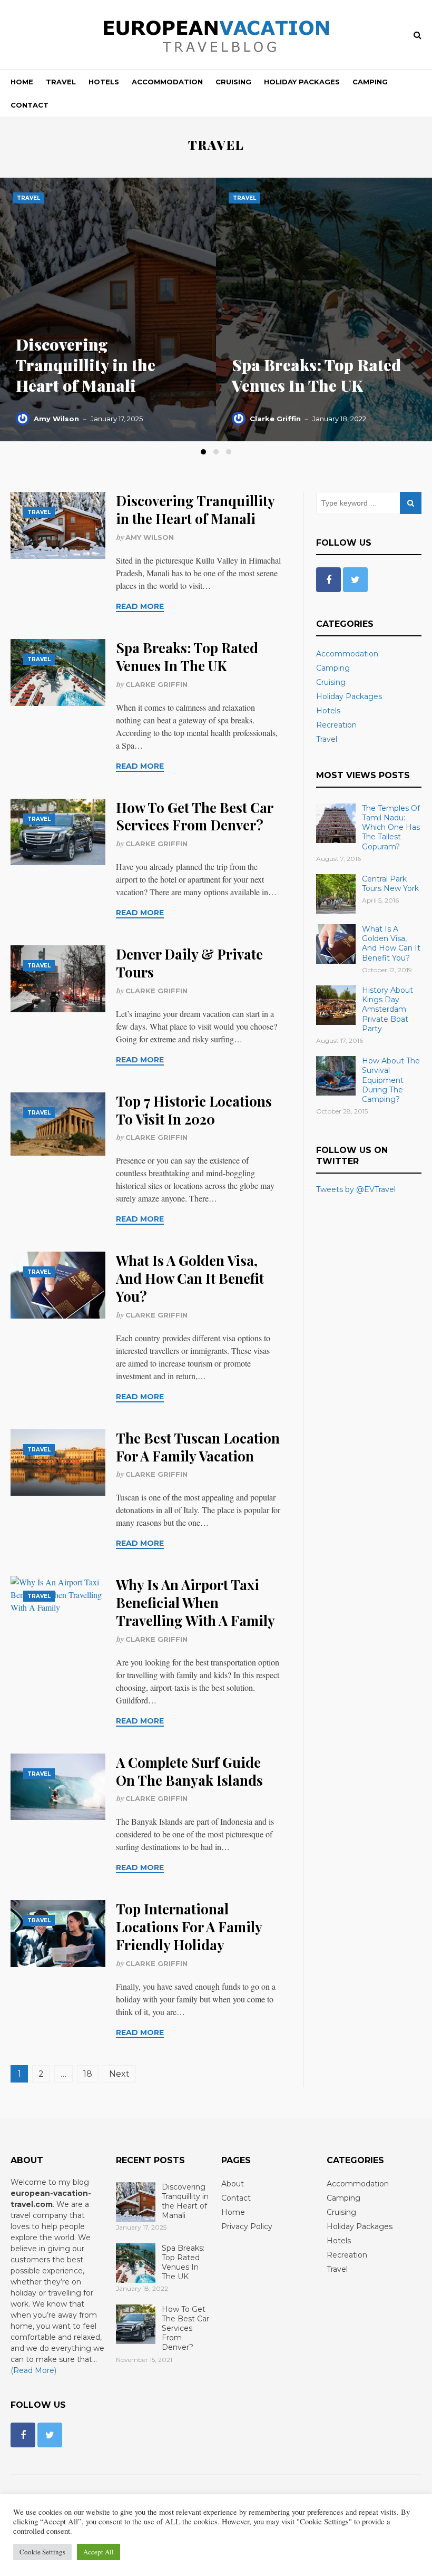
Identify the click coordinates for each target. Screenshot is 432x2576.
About (233, 2184)
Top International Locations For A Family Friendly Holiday (189, 1927)
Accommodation (167, 82)
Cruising (233, 82)
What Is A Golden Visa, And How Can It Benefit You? (190, 1278)
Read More (140, 606)
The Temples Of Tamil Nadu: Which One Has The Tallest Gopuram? (391, 827)
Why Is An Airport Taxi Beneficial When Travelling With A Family (195, 1602)
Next (119, 2074)
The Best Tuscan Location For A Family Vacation (198, 1447)
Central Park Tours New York (390, 884)
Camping (370, 82)
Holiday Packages (302, 82)
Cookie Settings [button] (42, 2552)
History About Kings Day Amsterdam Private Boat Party (387, 1009)
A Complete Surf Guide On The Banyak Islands (189, 1771)
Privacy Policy (247, 2226)
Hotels (104, 82)
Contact (30, 105)
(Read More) (33, 2370)
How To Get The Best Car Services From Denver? (194, 816)
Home (22, 82)
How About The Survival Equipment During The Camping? (391, 1080)
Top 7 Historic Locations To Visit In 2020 (194, 1110)
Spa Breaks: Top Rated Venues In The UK (316, 375)
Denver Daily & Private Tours (189, 963)
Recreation (336, 725)
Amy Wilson (56, 419)
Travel (61, 82)
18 (88, 2074)
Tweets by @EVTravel (356, 1189)
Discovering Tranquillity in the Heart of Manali (86, 365)
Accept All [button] (99, 2552)
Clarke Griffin (275, 419)
